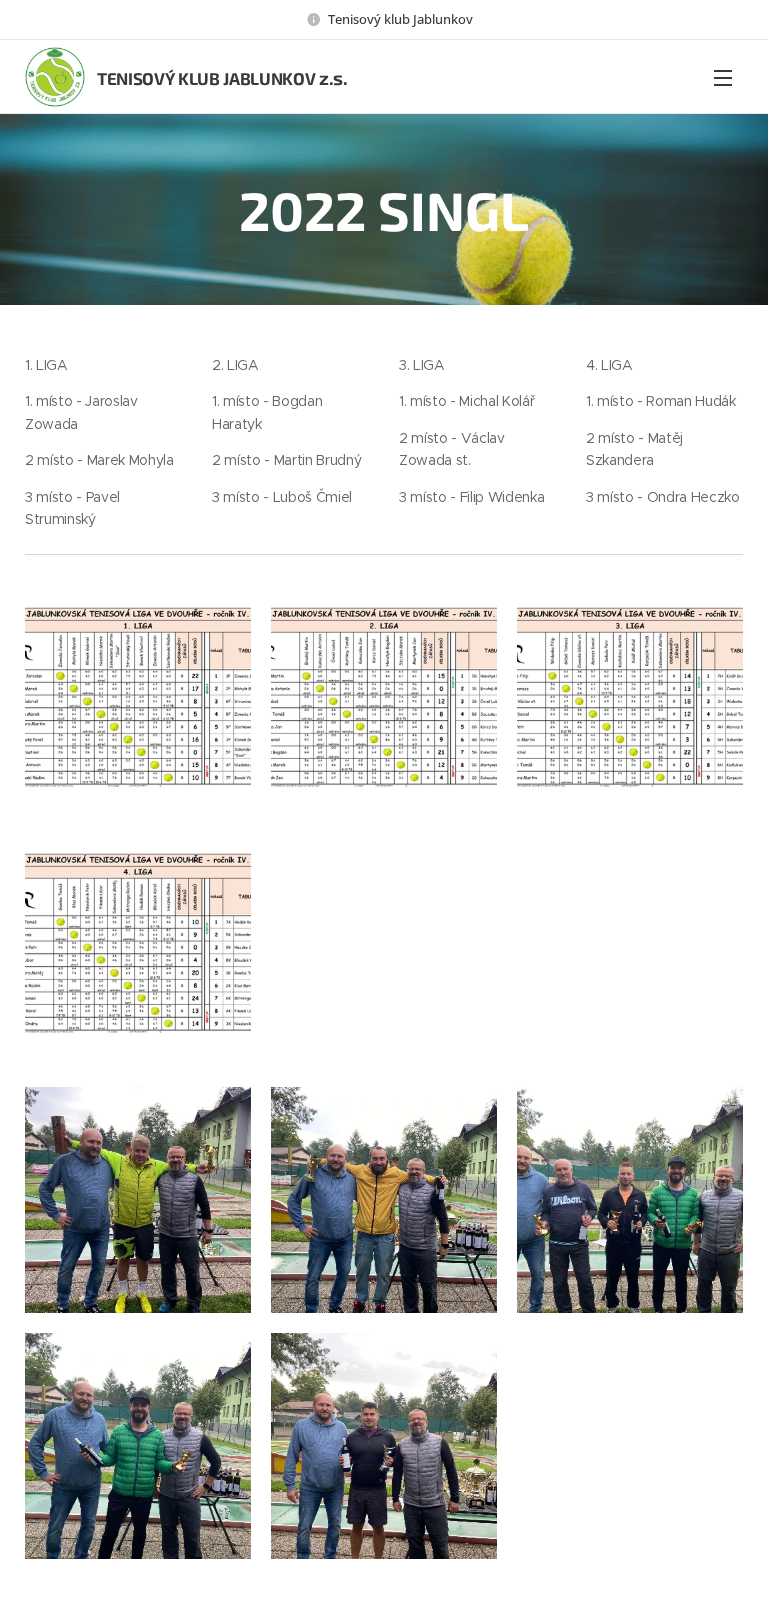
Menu (723, 77)
